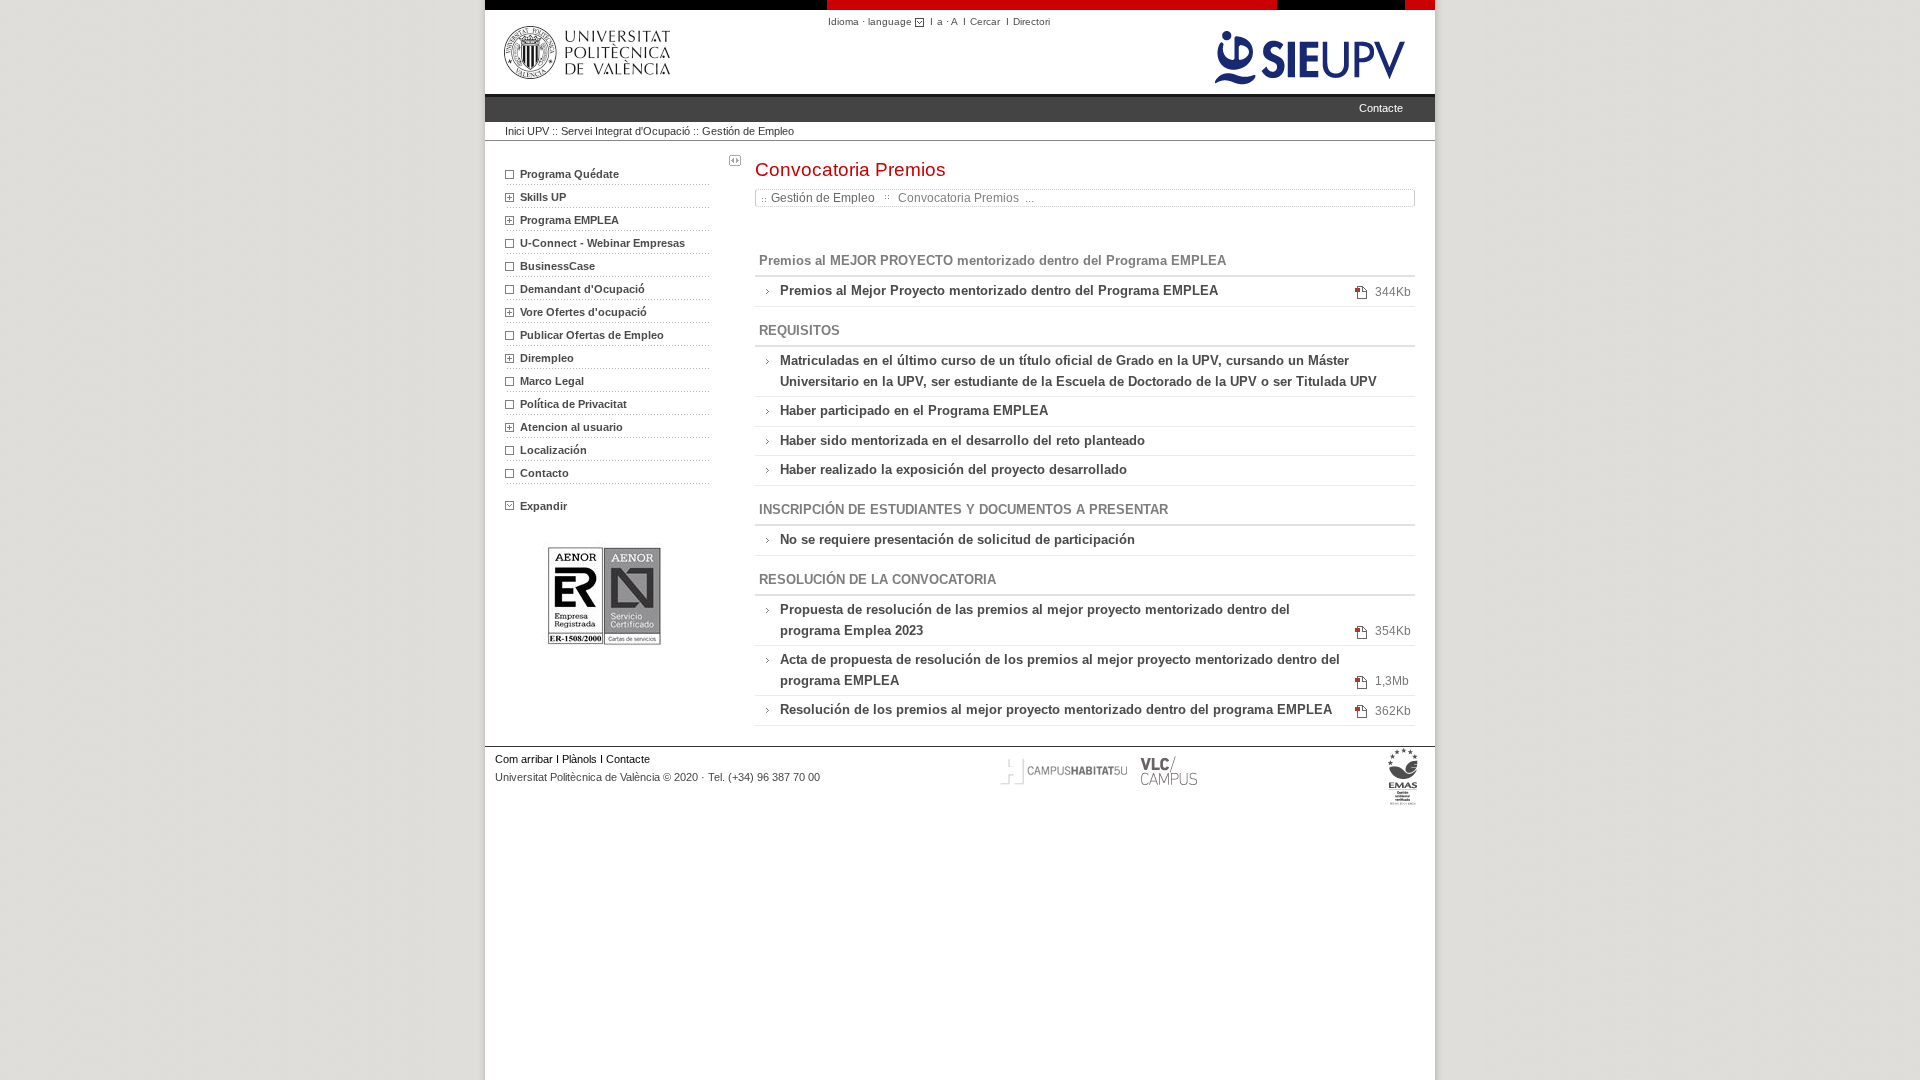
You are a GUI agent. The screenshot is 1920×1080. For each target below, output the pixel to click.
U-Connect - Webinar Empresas (602, 243)
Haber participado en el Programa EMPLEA (914, 410)
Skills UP (543, 197)
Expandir (543, 506)
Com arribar (524, 759)
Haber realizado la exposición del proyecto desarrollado (953, 469)
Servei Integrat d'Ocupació (625, 131)
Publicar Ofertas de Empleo (592, 335)
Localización (553, 450)
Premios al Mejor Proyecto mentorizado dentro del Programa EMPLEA (999, 290)
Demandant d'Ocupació (582, 289)
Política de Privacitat (573, 404)
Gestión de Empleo (748, 131)
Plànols (579, 759)
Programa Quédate (569, 174)
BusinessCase (557, 266)
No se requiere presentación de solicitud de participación (957, 539)
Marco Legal (552, 381)
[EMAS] (1403, 805)
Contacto (544, 473)
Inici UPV (527, 131)
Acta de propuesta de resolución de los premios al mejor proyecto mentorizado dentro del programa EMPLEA (1060, 669)
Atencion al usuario (571, 427)
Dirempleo (547, 358)
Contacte (1381, 108)
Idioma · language (871, 21)
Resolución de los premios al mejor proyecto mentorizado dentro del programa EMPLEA (1056, 709)
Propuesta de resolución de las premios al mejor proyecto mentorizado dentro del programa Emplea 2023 (1035, 619)
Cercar (985, 21)
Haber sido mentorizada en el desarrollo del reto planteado (962, 440)
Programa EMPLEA (569, 220)
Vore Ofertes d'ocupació (583, 312)
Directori (1031, 21)
